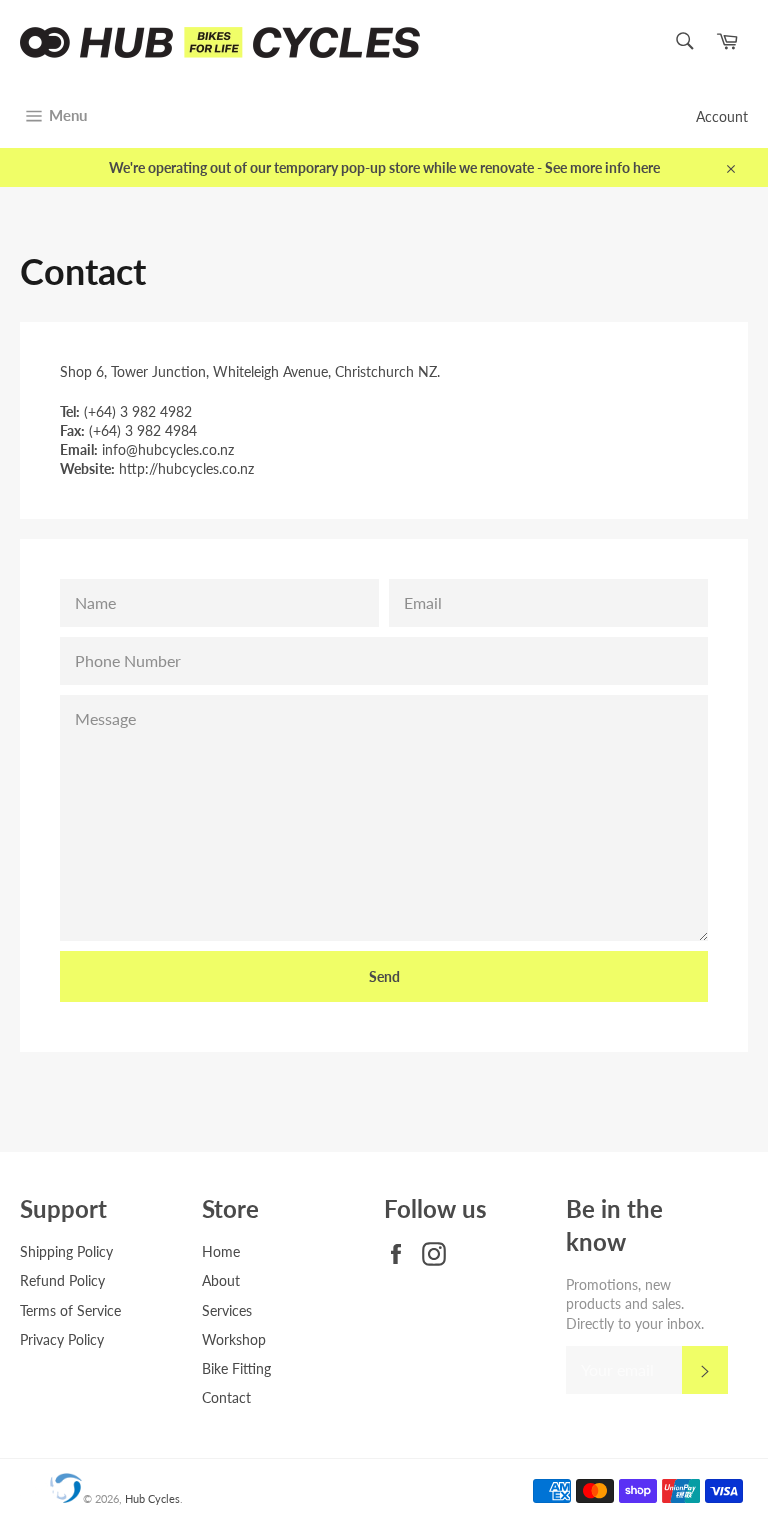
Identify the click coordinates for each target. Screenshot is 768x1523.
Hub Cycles (152, 1498)
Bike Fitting (236, 1368)
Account (722, 116)
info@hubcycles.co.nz (168, 449)
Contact (226, 1397)
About (221, 1280)
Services (227, 1310)
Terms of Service (70, 1310)
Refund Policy (62, 1280)
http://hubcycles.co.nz (186, 468)
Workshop (234, 1339)
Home (221, 1251)
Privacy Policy (62, 1339)
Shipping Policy (66, 1251)
